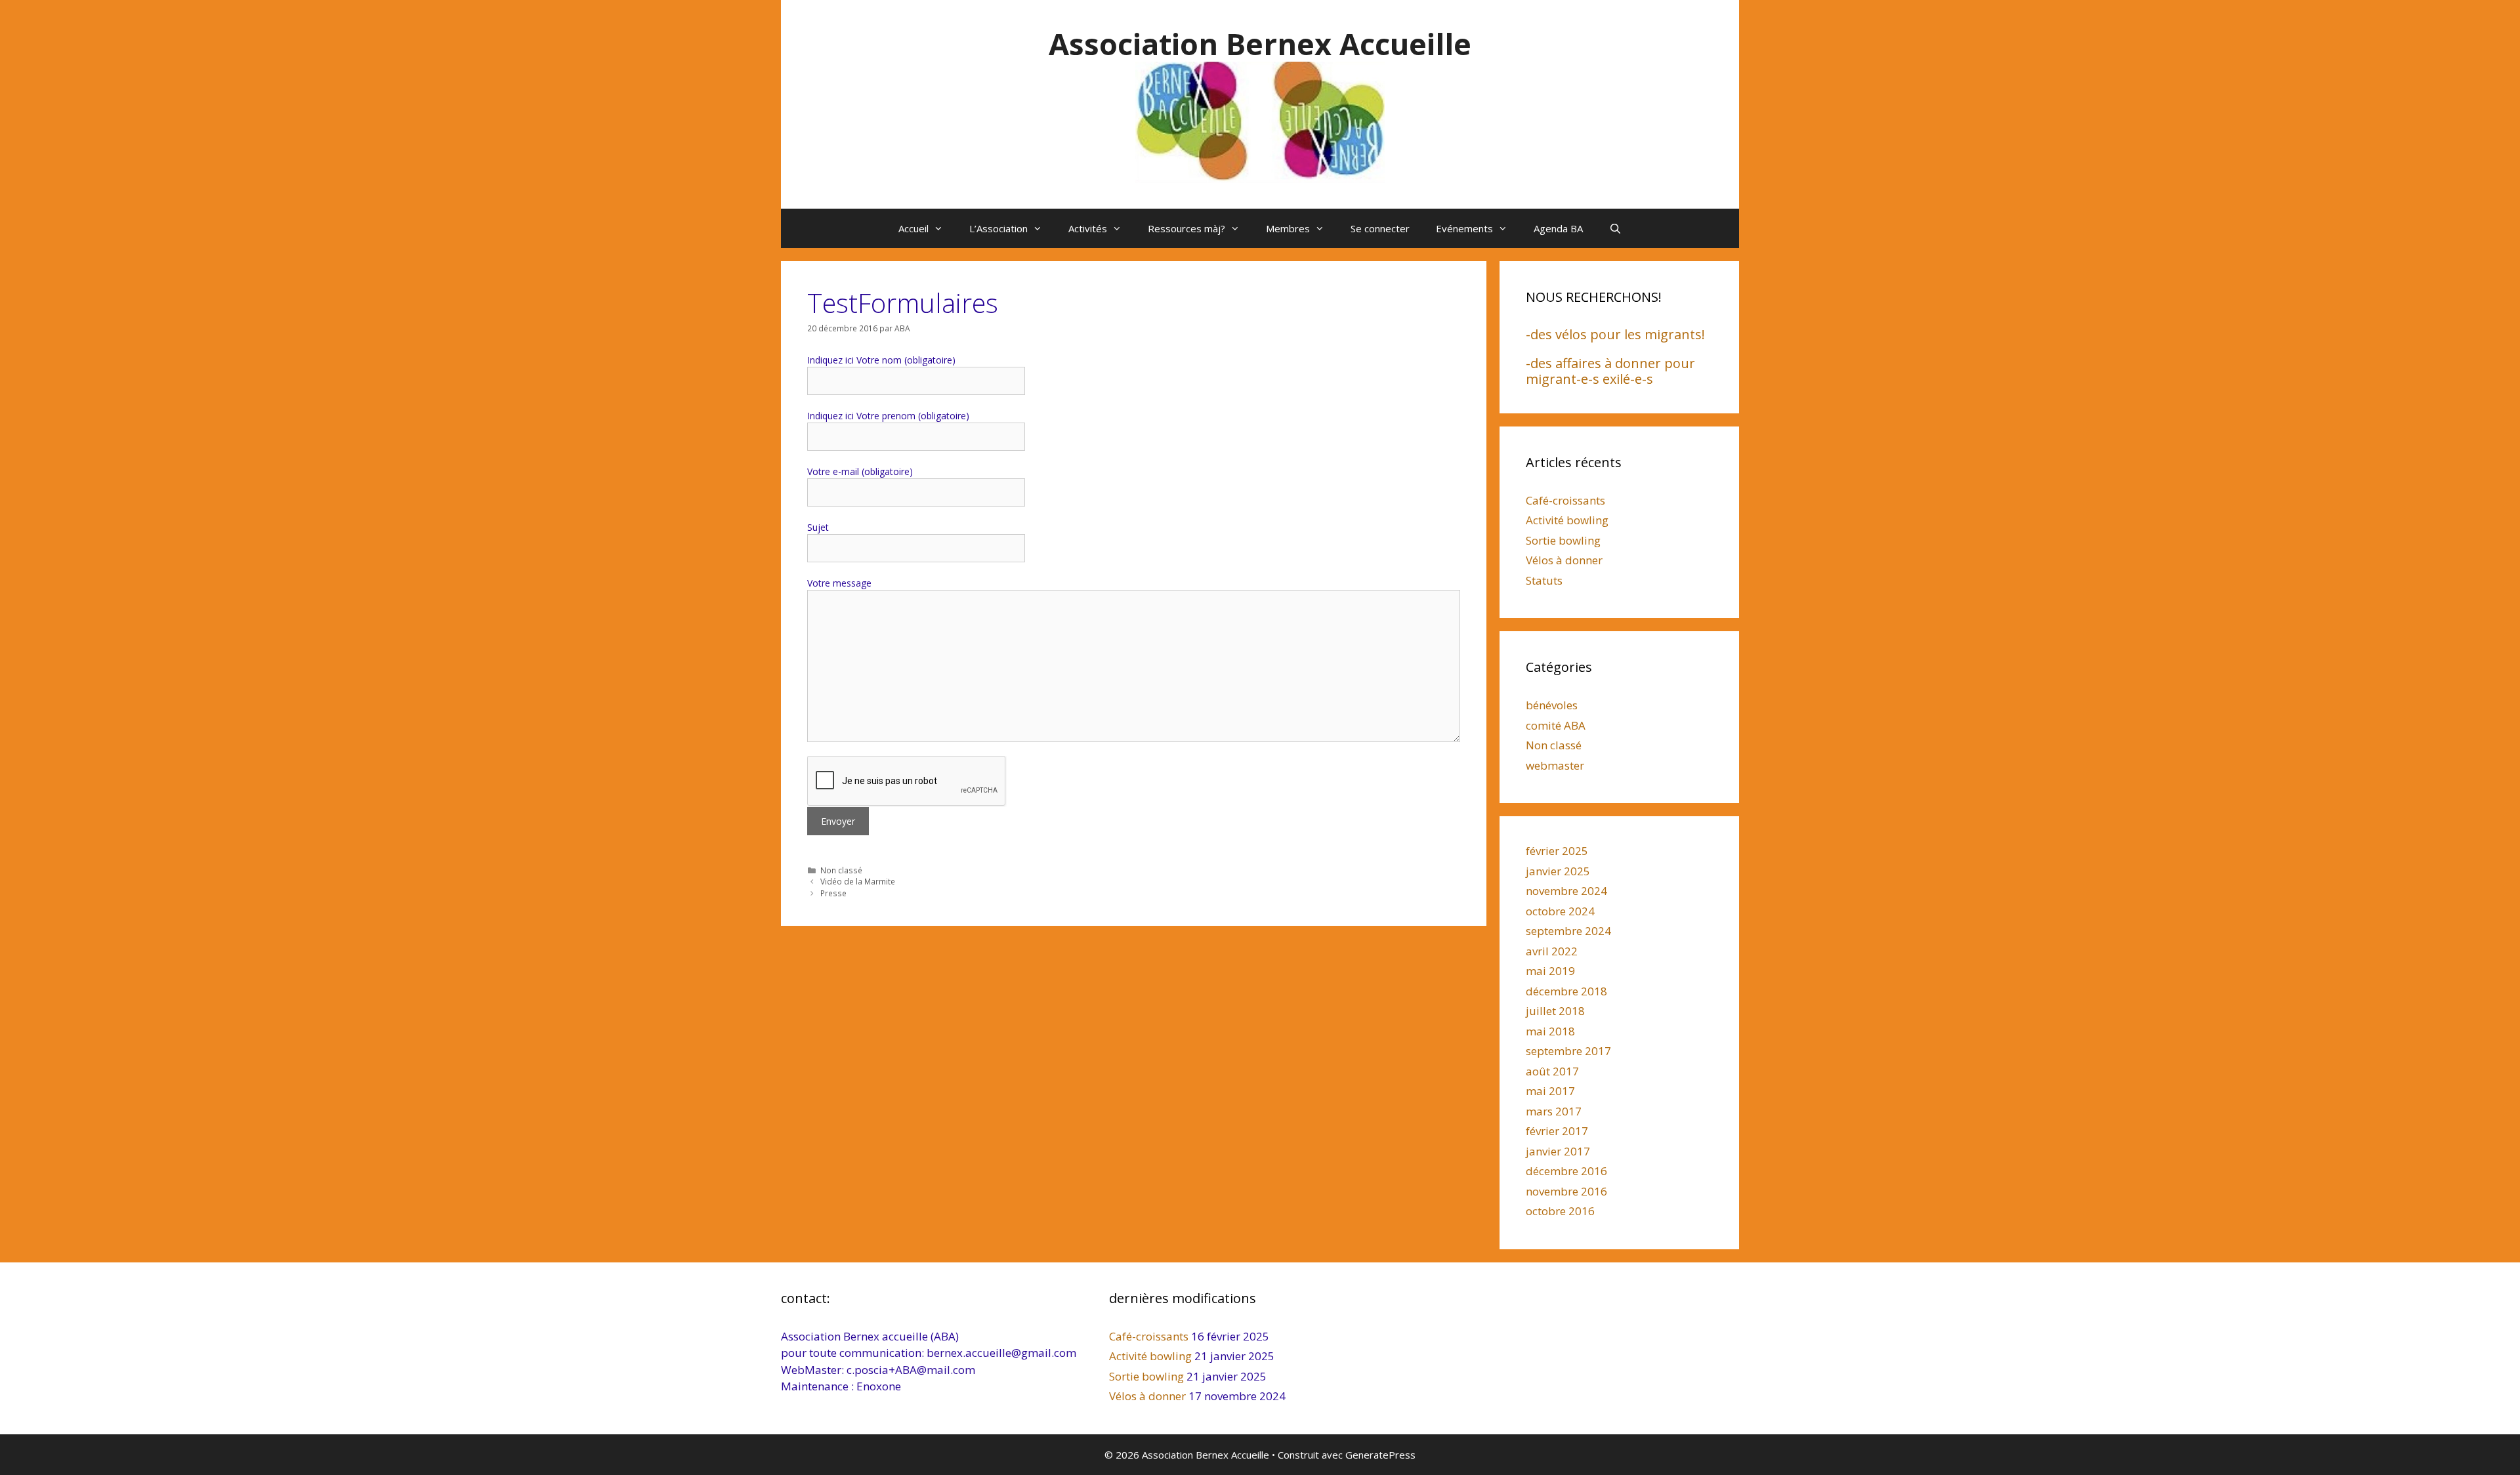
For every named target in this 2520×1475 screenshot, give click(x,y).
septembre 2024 (1568, 931)
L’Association (998, 228)
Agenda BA (1558, 228)
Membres (1288, 228)
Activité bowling (1567, 520)
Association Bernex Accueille (1260, 44)
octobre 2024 (1560, 911)
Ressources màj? (1186, 228)
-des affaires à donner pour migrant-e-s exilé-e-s (1610, 371)
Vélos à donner (1564, 560)
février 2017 (1557, 1131)
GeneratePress (1380, 1455)
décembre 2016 (1566, 1171)
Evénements (1464, 228)
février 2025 (1557, 851)
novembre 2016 (1566, 1191)
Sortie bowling (1563, 540)
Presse (833, 893)
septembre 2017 (1568, 1051)
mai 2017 (1550, 1091)
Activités (1088, 228)
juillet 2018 (1555, 1011)
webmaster (1555, 765)
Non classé (841, 870)
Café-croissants (1565, 500)
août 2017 (1552, 1071)
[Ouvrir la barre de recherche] (1615, 228)
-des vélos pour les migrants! (1615, 334)
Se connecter (1380, 228)
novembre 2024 (1566, 891)
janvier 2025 (1558, 871)
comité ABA (1556, 725)
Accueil (913, 228)
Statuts (1544, 580)
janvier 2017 (1558, 1151)
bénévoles (1552, 705)
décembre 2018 (1566, 991)
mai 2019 (1550, 971)
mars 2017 (1554, 1111)
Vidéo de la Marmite (858, 881)
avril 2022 (1552, 951)
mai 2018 (1550, 1031)
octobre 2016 (1560, 1211)
